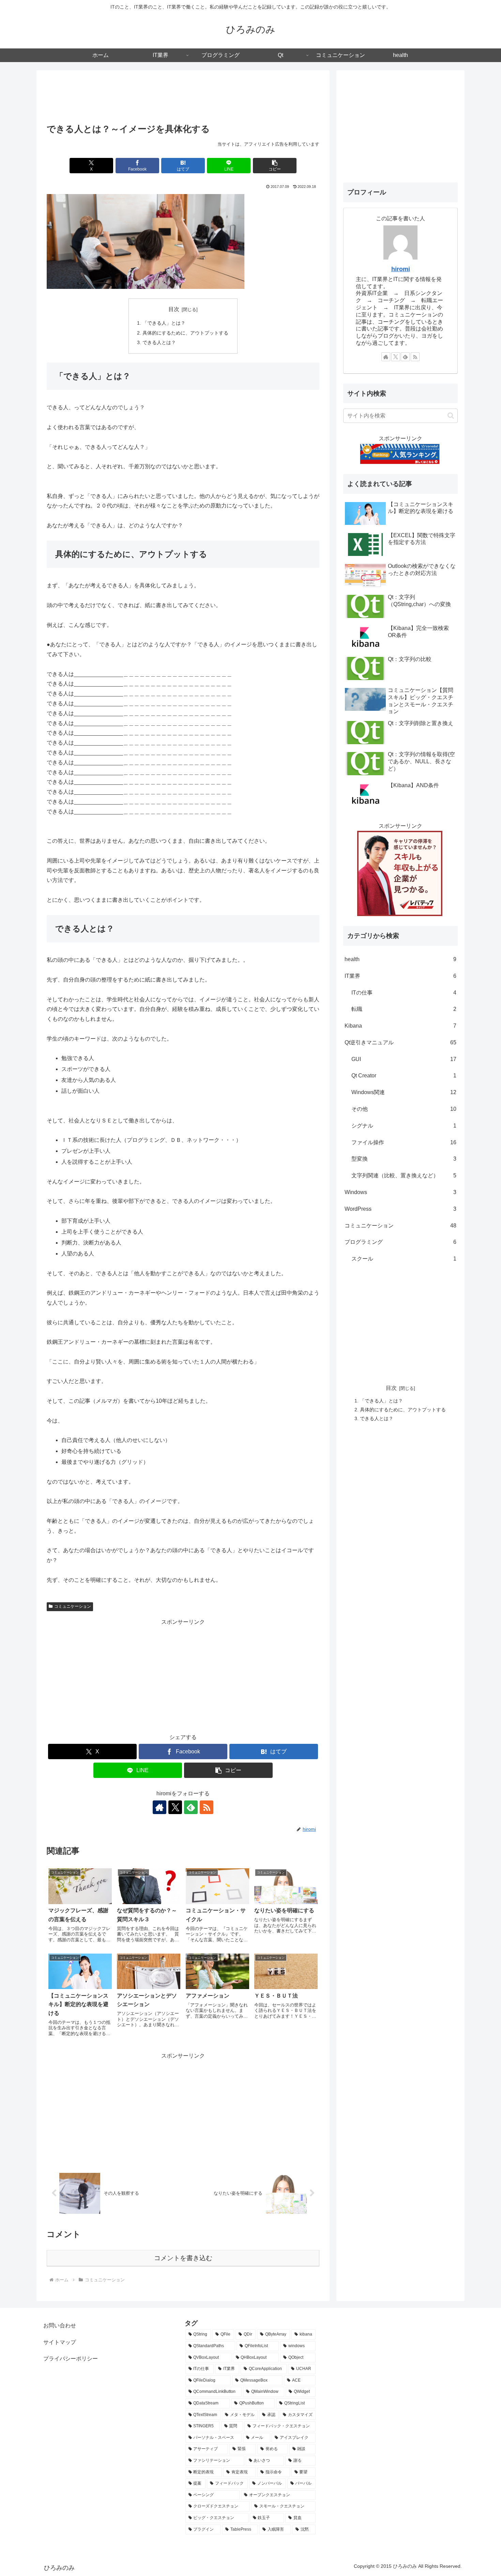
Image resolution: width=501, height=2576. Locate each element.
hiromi (401, 269)
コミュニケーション (73, 1606)
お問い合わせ (60, 2325)
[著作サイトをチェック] (160, 1807)
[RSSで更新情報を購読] (207, 1807)
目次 (174, 309)
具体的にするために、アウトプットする (185, 333)
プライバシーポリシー (71, 2359)
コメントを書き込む (183, 2258)
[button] (275, 166)
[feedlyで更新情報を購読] (191, 1807)
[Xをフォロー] (175, 1807)
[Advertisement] (183, 98)
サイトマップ (60, 2342)
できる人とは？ (159, 342)
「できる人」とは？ (164, 323)
